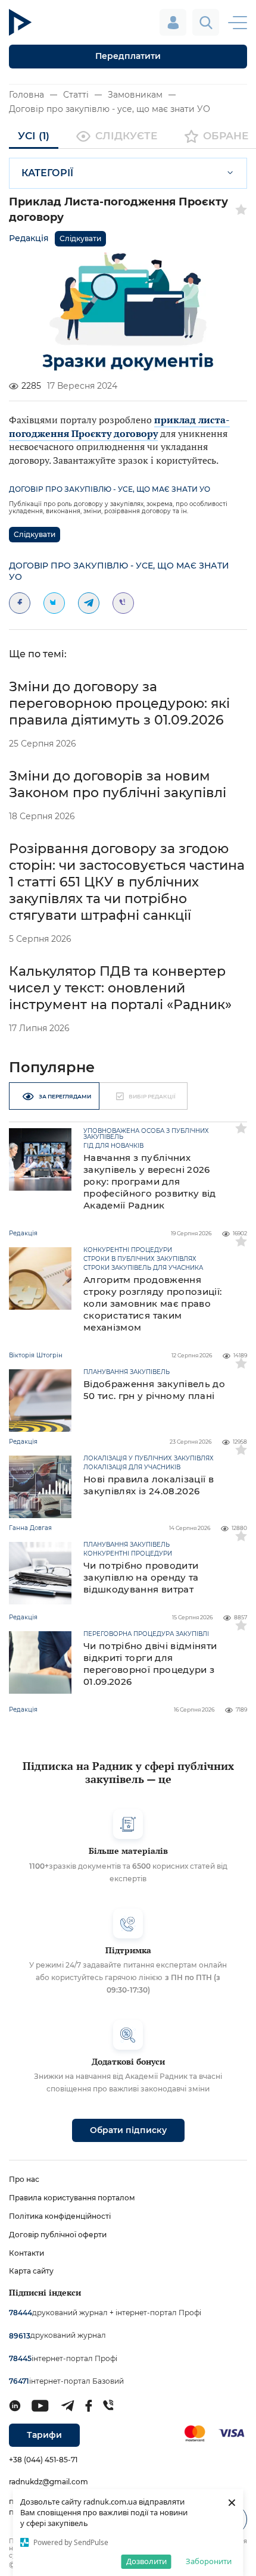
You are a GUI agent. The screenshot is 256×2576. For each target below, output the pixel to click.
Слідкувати (80, 238)
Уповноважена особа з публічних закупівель (146, 1134)
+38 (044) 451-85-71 (43, 2460)
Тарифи (44, 2435)
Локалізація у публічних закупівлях (149, 1459)
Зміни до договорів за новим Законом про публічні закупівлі (118, 784)
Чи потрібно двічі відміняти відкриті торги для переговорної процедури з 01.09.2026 (150, 1664)
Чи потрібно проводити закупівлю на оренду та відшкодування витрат (141, 1577)
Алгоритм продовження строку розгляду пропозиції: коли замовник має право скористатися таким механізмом (152, 1303)
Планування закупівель (127, 1372)
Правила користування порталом (72, 2198)
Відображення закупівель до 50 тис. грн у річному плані (154, 1390)
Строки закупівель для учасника (143, 1268)
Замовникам (135, 95)
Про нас (24, 2179)
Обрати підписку (128, 2130)
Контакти (26, 2253)
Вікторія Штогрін (36, 1355)
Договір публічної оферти (58, 2235)
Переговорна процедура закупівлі (146, 1634)
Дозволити (146, 2561)
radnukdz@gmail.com (49, 2482)
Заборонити (209, 2561)
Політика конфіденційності (60, 2216)
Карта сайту (31, 2271)
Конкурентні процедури (128, 1250)
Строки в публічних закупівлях (140, 1259)
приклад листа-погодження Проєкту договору (119, 426)
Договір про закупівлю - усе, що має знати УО (110, 109)
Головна (26, 95)
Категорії (47, 173)
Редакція (29, 238)
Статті (76, 95)
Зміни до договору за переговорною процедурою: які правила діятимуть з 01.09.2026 (119, 703)
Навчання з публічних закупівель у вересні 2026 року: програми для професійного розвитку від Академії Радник (150, 1181)
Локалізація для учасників (132, 1467)
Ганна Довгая (30, 1528)
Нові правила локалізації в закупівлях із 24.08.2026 (149, 1485)
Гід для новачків (113, 1146)
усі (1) (34, 136)
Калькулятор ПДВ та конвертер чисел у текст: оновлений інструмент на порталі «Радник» (120, 988)
